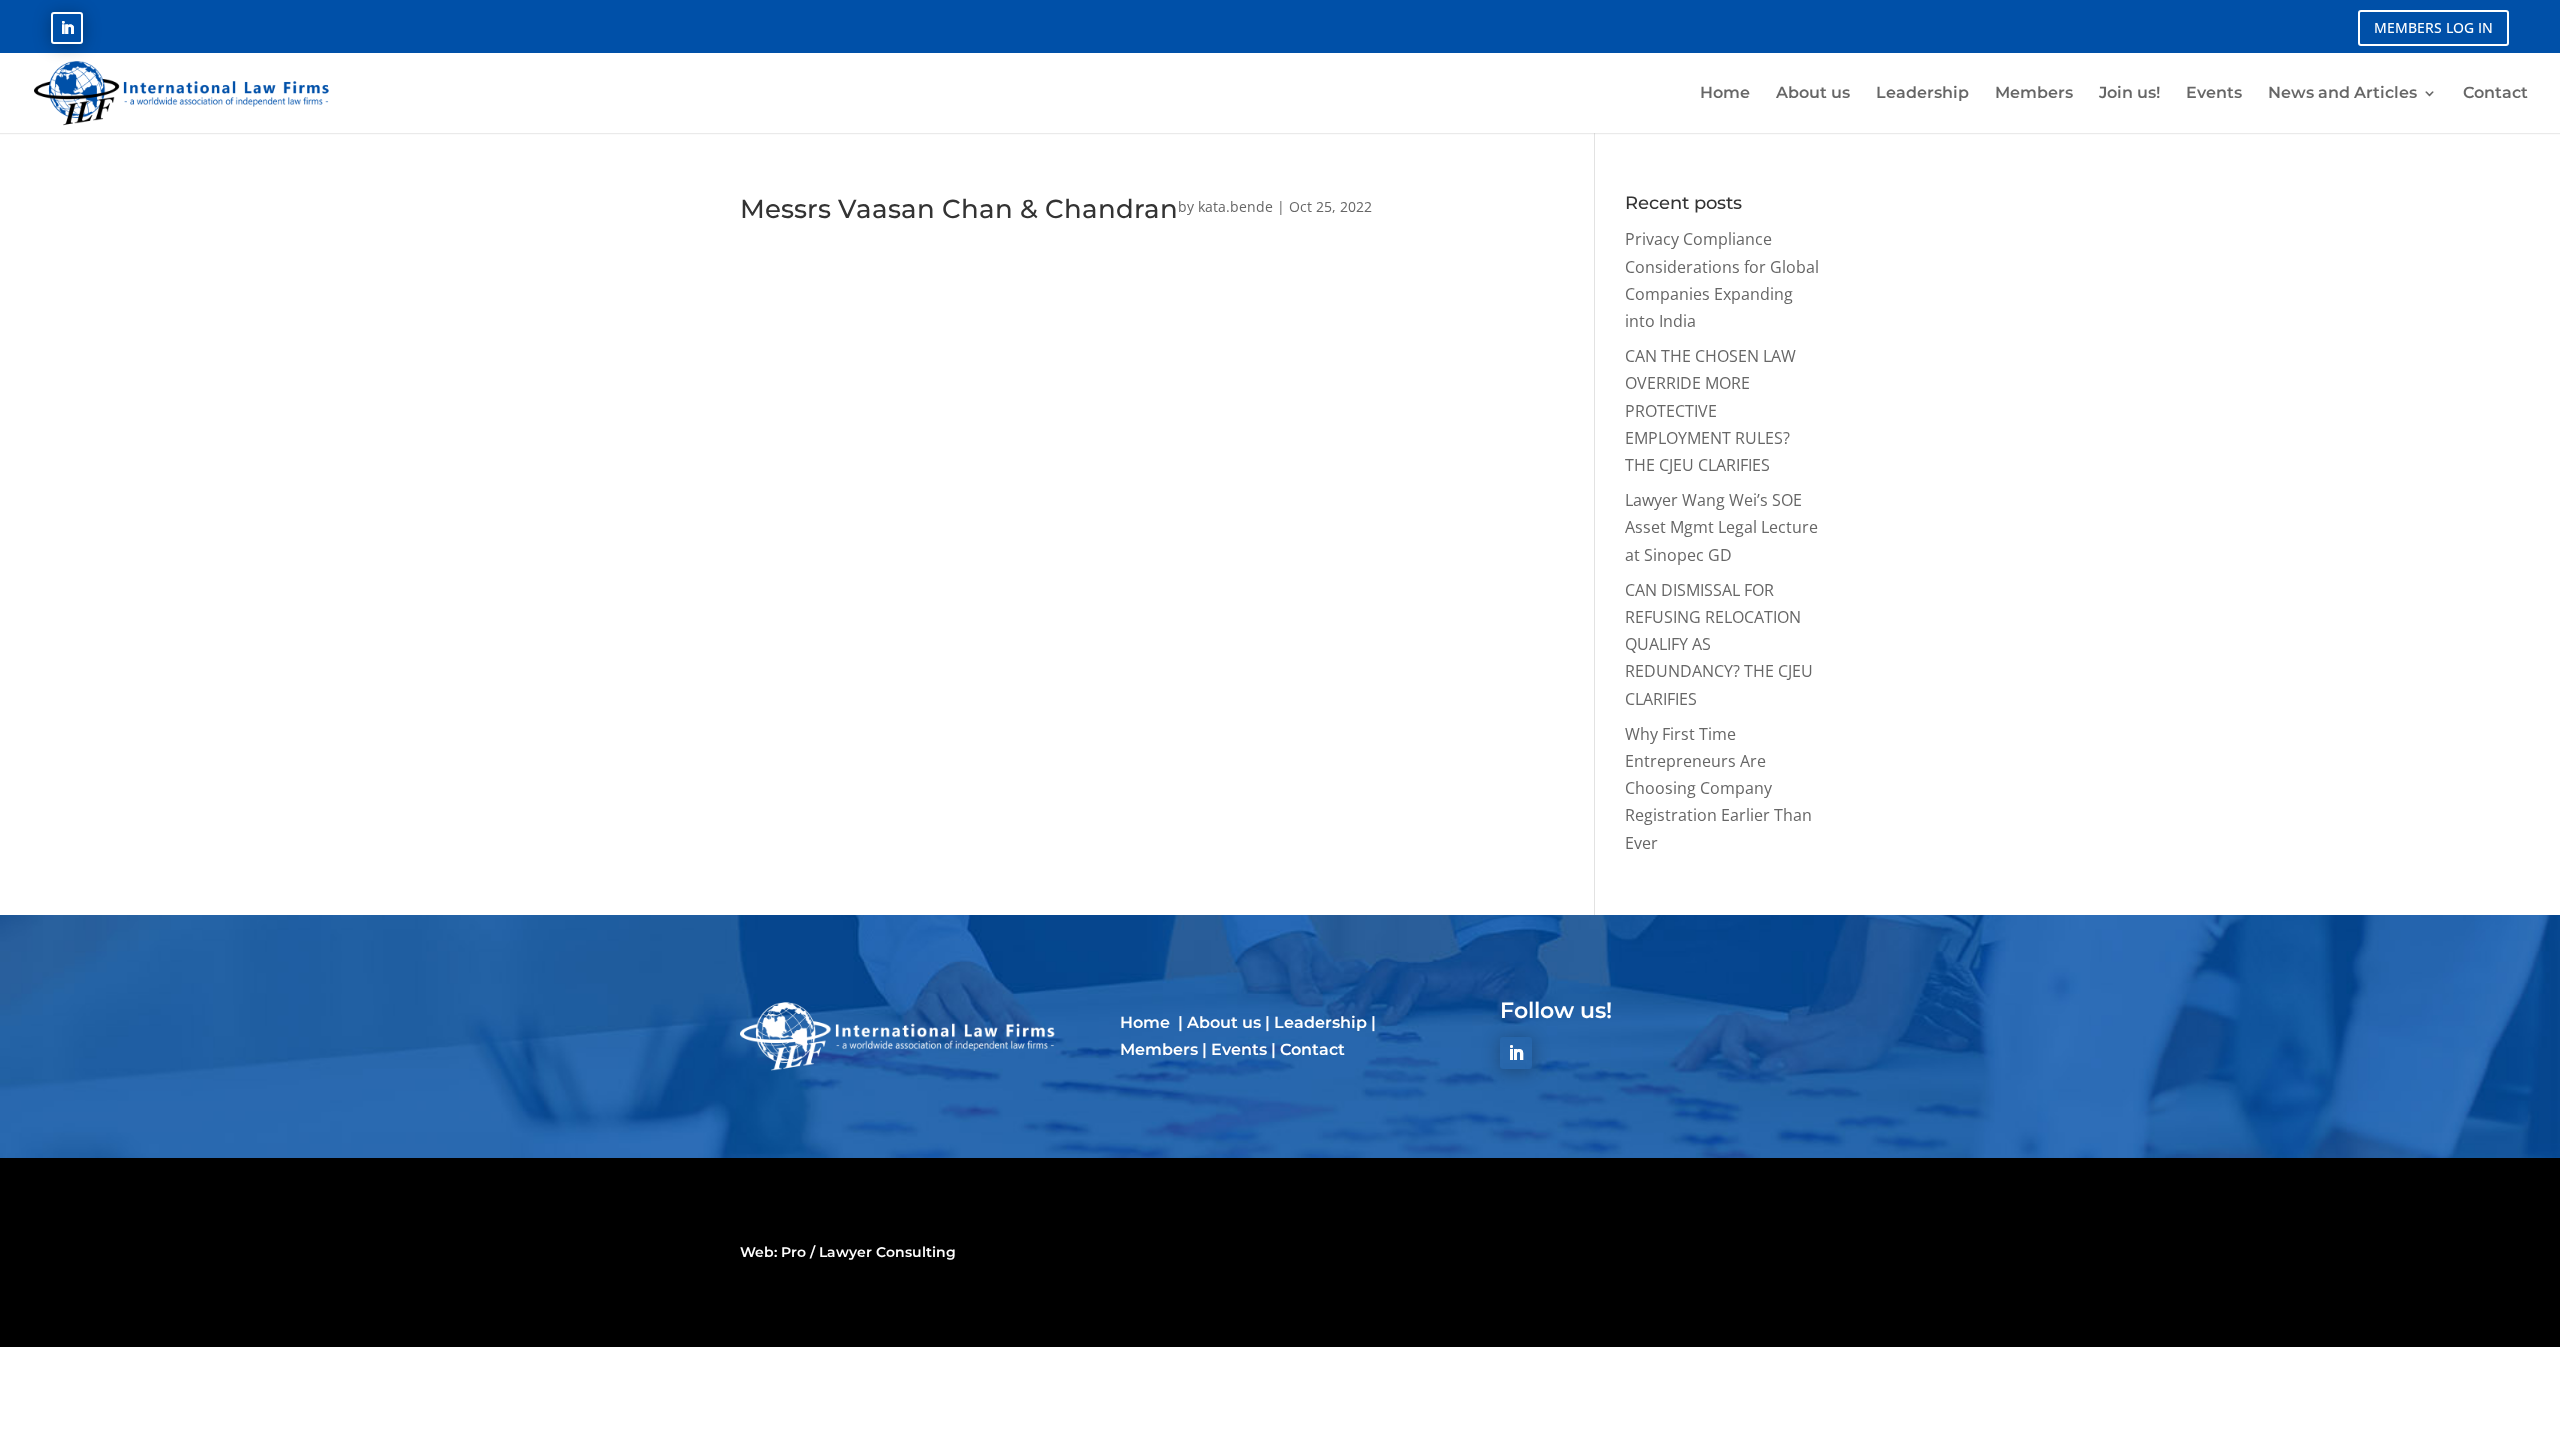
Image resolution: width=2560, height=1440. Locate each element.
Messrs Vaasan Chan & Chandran (959, 209)
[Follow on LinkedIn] (67, 28)
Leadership (1320, 1022)
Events (1239, 1049)
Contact (1312, 1049)
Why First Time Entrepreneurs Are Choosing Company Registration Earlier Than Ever (1718, 788)
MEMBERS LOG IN (2433, 27)
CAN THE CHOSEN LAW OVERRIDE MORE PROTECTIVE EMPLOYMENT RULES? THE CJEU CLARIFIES (1710, 410)
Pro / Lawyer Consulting (868, 1252)
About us (1224, 1022)
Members (1159, 1049)
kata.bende (1235, 206)
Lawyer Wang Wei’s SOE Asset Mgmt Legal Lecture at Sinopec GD (1721, 527)
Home (1147, 1022)
